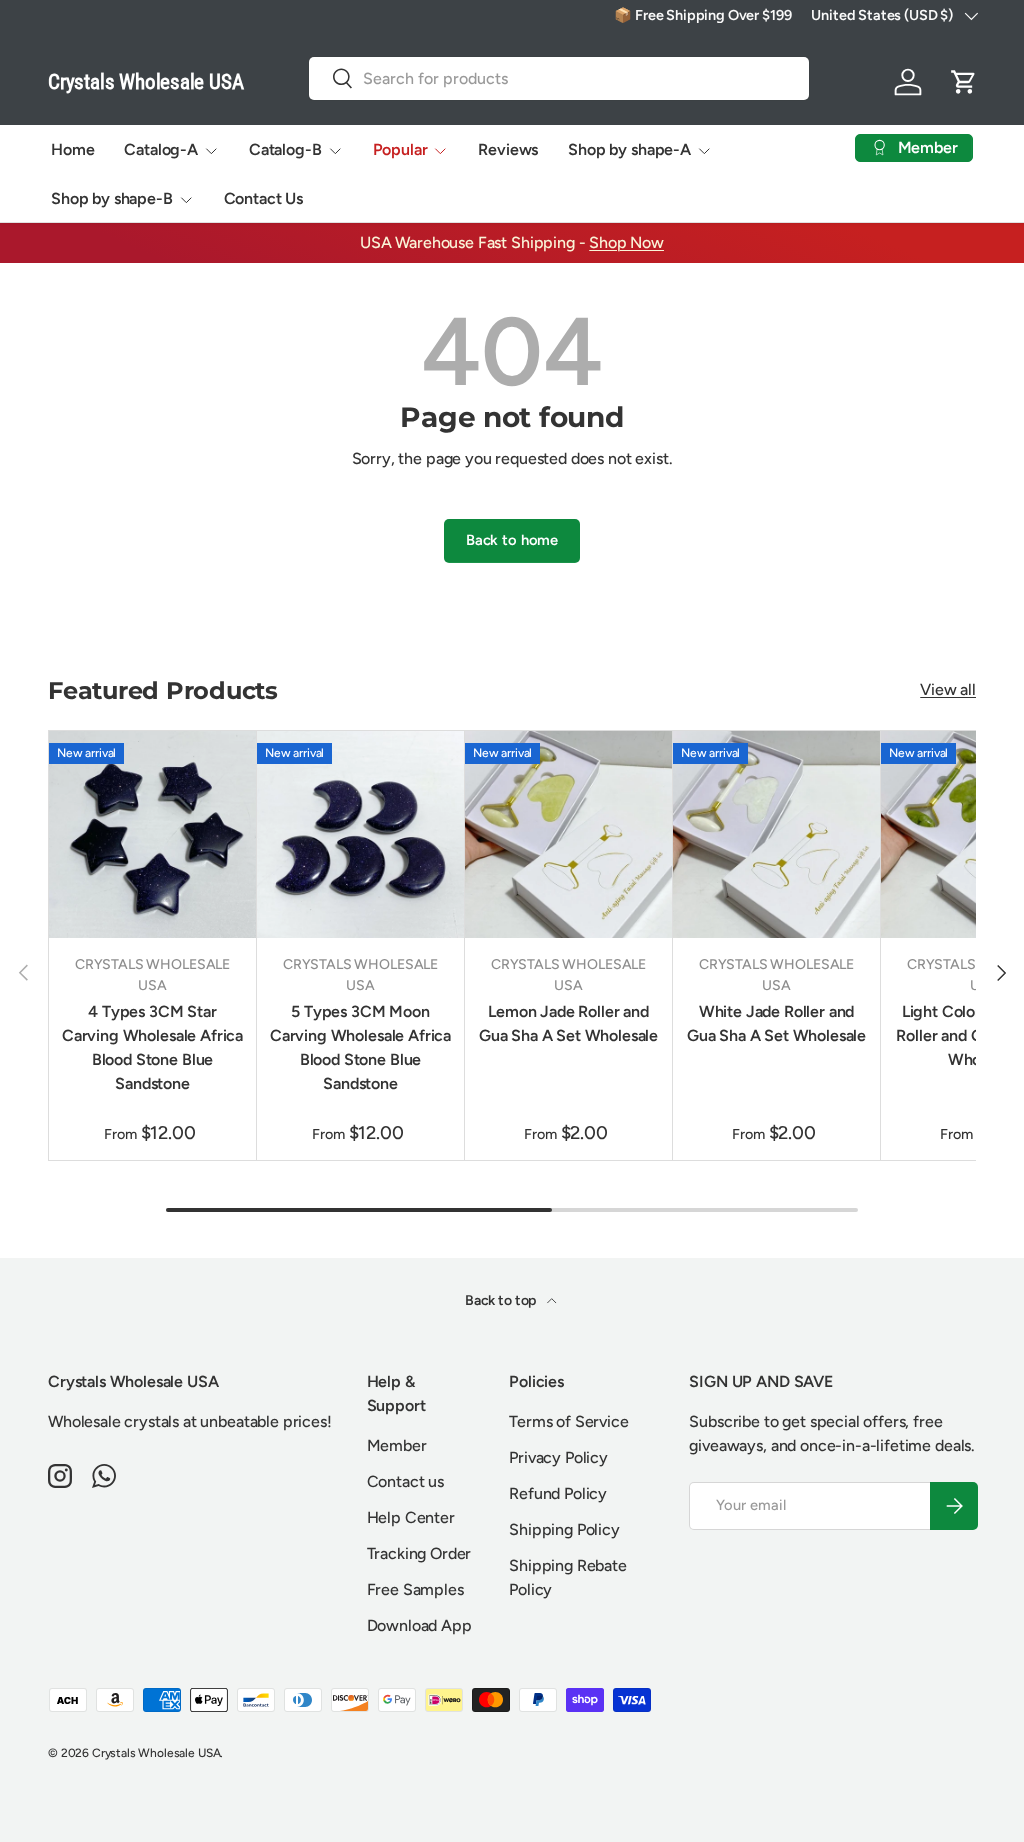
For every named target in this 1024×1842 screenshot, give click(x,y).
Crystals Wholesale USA (156, 1753)
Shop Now (626, 242)
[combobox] (559, 78)
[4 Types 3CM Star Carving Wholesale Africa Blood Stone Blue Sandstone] (152, 834)
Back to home (512, 540)
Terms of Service (568, 1421)
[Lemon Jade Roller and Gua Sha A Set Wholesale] (568, 834)
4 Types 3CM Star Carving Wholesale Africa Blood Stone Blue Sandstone (152, 1047)
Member (397, 1445)
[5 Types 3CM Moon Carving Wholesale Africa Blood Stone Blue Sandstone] (360, 834)
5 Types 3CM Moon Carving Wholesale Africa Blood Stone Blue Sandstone (360, 1047)
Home (72, 149)
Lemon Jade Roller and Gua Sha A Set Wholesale (568, 1023)
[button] (964, 82)
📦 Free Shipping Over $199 (702, 15)
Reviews (508, 149)
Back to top (502, 1300)
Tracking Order (419, 1553)
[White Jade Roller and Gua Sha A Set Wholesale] (776, 834)
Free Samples (415, 1589)
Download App (419, 1625)
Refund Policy (558, 1493)
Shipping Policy (564, 1529)
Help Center (411, 1517)
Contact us (405, 1481)
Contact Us (263, 198)
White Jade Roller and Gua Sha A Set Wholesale (776, 1023)
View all (948, 689)
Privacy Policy (558, 1457)
